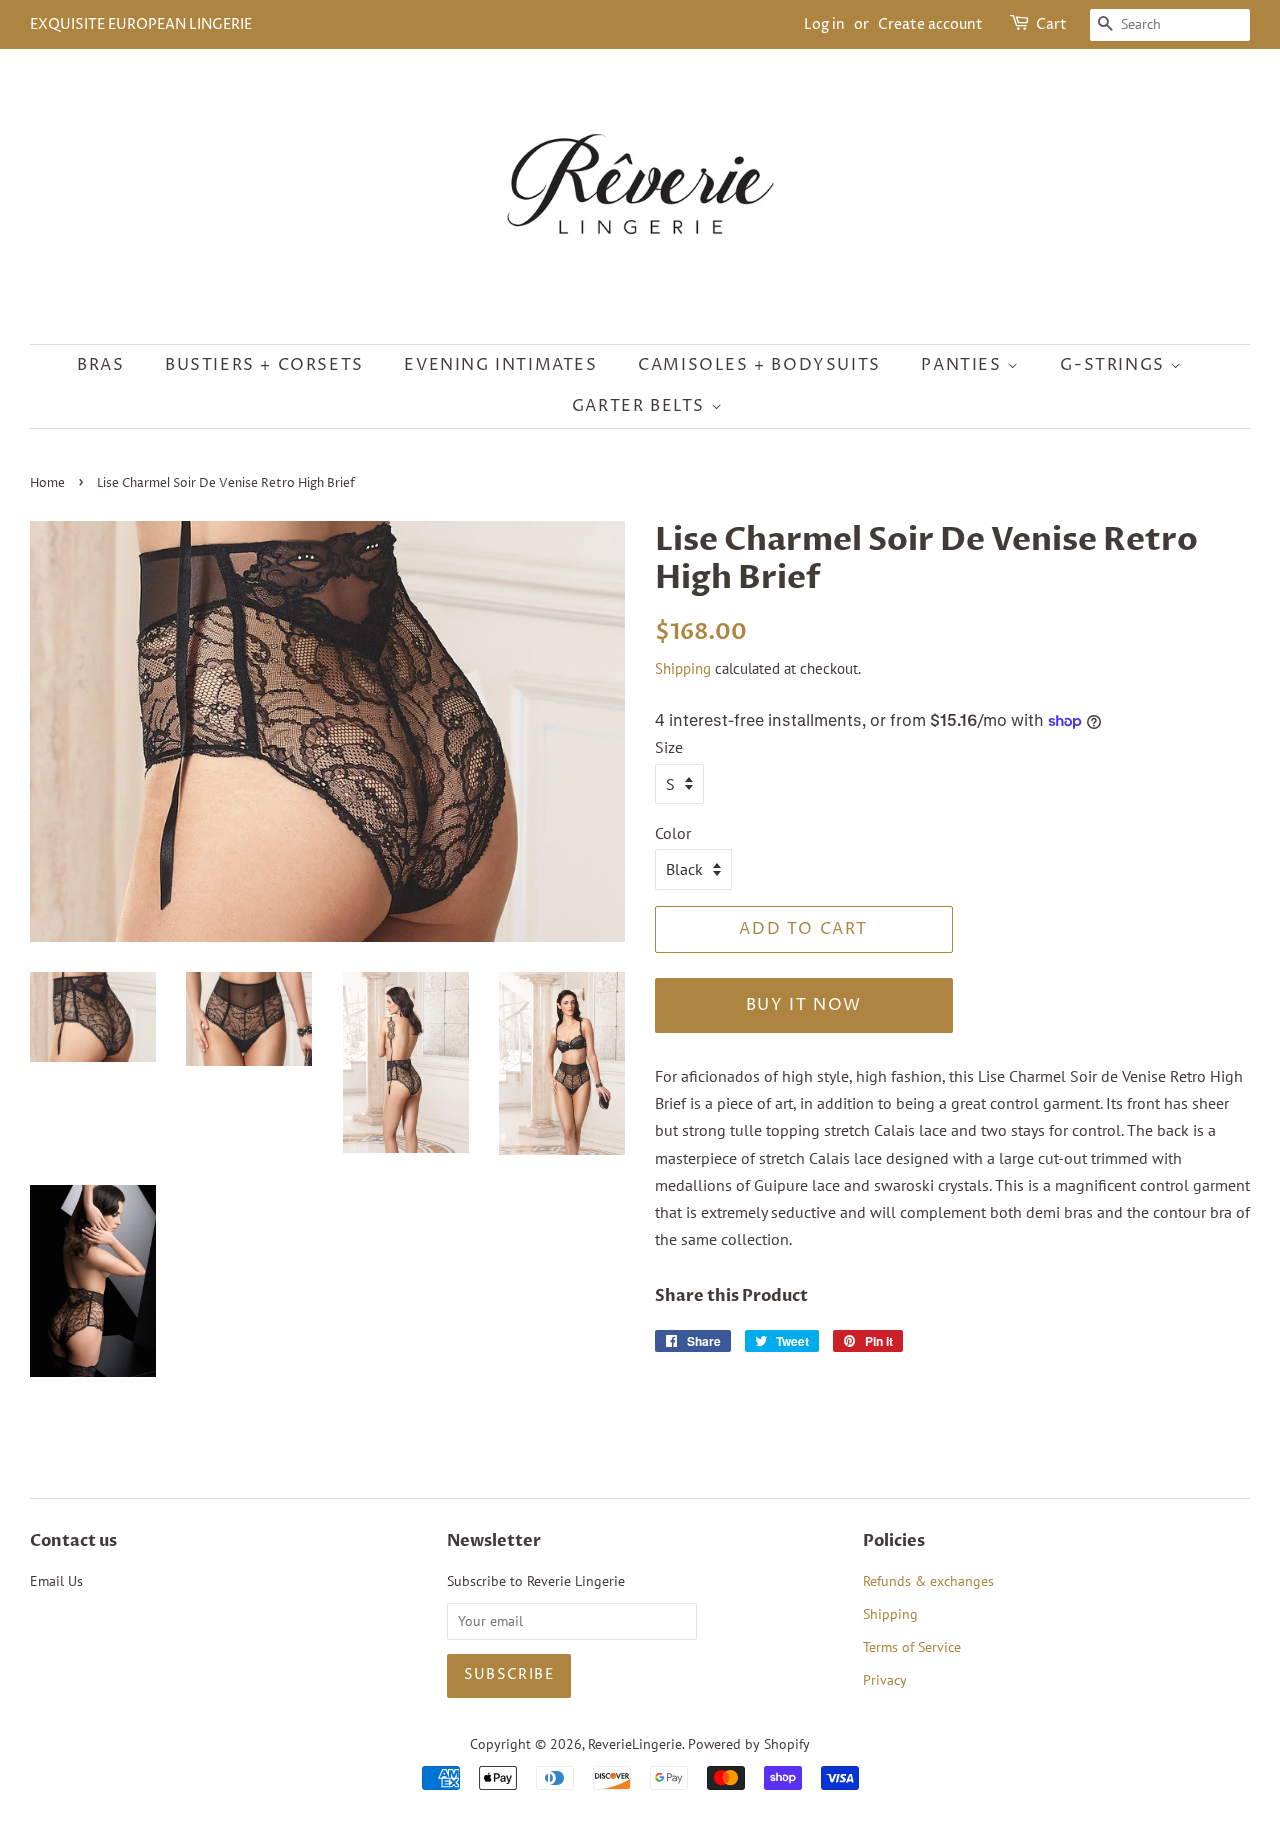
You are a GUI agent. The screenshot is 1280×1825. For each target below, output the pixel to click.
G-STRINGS (1115, 365)
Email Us (56, 1581)
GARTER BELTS (641, 406)
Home (47, 483)
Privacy (885, 1680)
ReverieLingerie (635, 1744)
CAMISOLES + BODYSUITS (759, 365)
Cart (1051, 24)
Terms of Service (912, 1647)
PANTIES (964, 365)
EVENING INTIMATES (500, 365)
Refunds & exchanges (928, 1581)
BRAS (100, 365)
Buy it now (804, 1005)
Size (669, 747)
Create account (930, 24)
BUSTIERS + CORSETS (264, 365)
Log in (824, 24)
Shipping (683, 668)
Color (673, 833)
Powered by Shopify (749, 1744)
